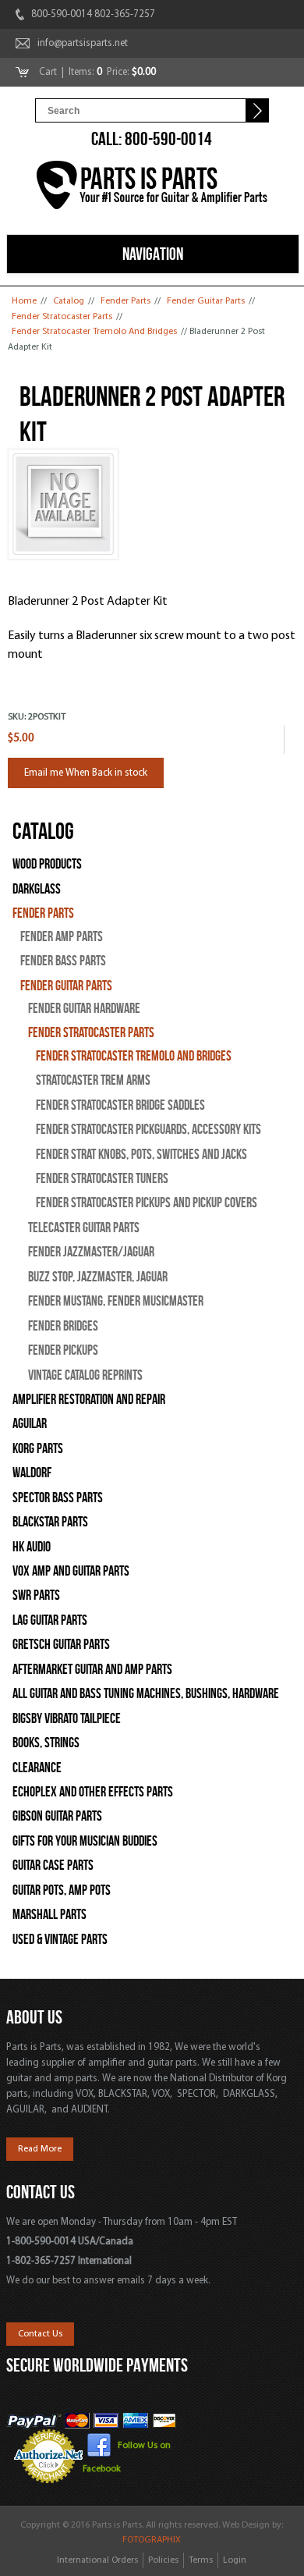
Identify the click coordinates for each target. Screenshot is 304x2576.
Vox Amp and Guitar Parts (71, 1571)
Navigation (153, 254)
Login (235, 2560)
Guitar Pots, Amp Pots (62, 1890)
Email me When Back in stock (86, 773)
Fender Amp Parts (62, 937)
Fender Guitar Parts (206, 301)
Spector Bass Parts (58, 1498)
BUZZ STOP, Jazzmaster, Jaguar (98, 1277)
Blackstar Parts (50, 1522)
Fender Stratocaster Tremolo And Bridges (94, 332)
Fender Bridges (63, 1326)
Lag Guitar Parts (50, 1620)
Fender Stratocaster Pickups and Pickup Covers (147, 1203)
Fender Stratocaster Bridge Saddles (120, 1105)
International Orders (97, 2560)
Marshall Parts (49, 1915)
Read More (40, 2149)
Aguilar (30, 1424)
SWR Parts (36, 1595)
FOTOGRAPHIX (152, 2540)
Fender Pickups (63, 1350)
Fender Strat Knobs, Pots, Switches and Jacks (141, 1155)
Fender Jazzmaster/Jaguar (91, 1252)
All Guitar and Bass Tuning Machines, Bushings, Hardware (146, 1694)
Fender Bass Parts (63, 961)
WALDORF (32, 1473)
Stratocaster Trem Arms (93, 1080)
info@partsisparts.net (83, 43)
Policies (163, 2560)
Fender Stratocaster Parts (62, 317)
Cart (49, 72)
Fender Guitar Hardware (84, 1009)
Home (24, 301)
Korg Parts (38, 1449)
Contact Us (40, 2334)
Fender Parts (125, 301)
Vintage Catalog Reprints (85, 1375)
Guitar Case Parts (53, 1865)
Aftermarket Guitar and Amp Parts (92, 1670)
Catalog (69, 301)
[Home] (152, 188)
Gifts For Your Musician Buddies (85, 1841)
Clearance (37, 1768)
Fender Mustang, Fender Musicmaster (116, 1301)
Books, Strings (46, 1743)
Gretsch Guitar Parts (61, 1645)
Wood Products (47, 864)
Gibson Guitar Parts (57, 1816)
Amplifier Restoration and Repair (89, 1400)
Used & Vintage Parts (60, 1940)
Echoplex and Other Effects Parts (93, 1792)
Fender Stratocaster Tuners (102, 1179)
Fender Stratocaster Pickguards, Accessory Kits (148, 1130)
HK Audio (32, 1547)
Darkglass (37, 889)
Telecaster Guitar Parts (84, 1228)
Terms (201, 2560)
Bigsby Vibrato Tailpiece (67, 1719)
